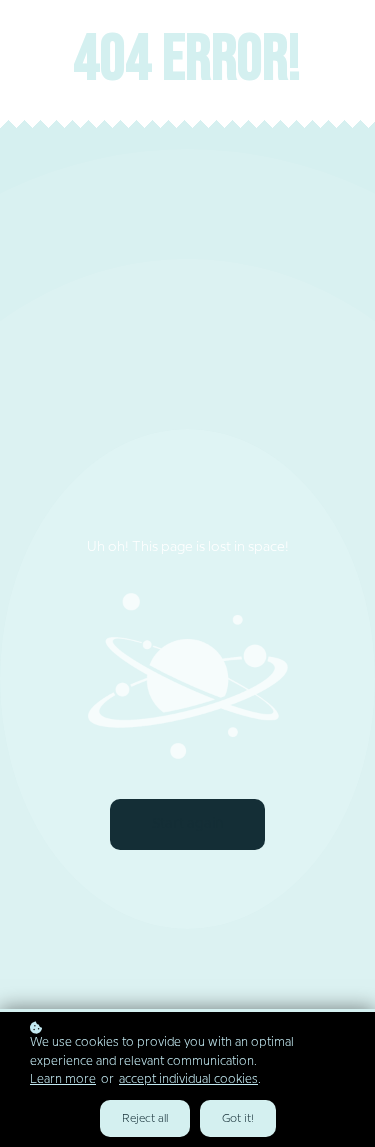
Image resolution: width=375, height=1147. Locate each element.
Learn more (63, 1079)
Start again (187, 824)
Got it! (238, 1118)
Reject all (145, 1118)
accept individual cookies (188, 1079)
